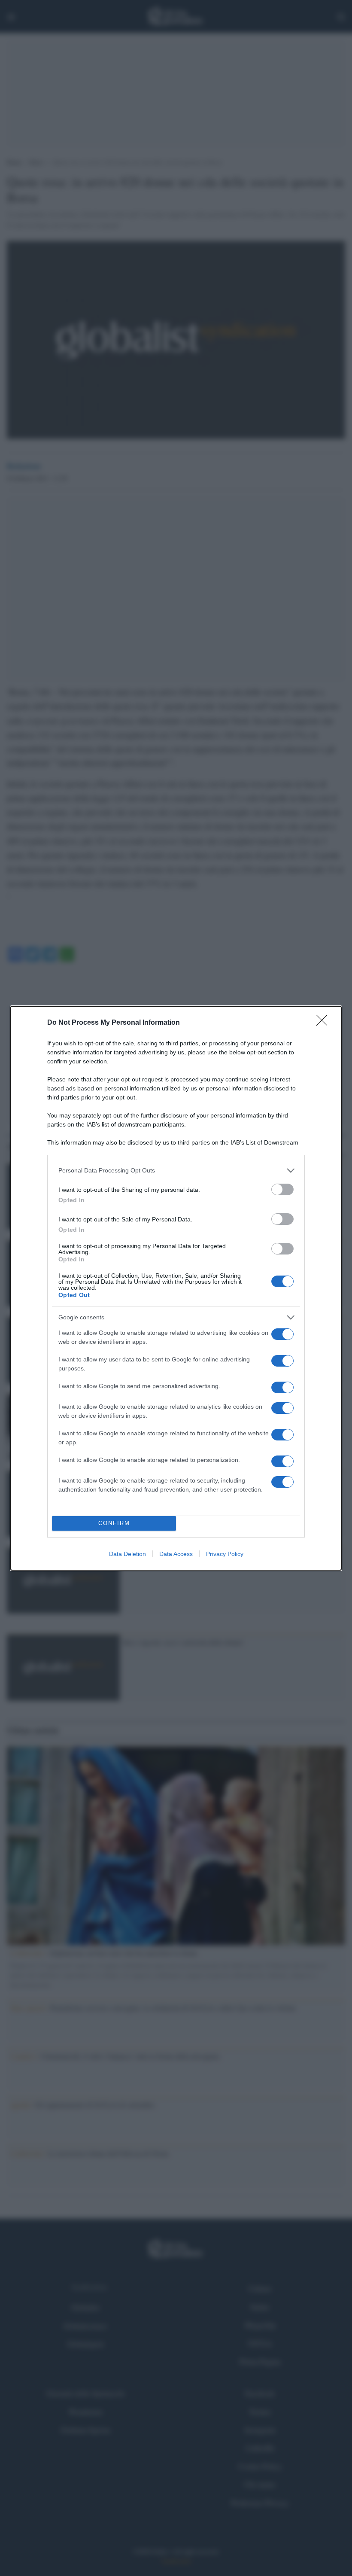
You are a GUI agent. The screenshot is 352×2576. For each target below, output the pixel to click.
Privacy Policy (225, 1554)
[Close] (325, 1023)
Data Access (176, 1554)
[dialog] (176, 1288)
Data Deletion (127, 1554)
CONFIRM (114, 1523)
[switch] (282, 1189)
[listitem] (176, 1171)
